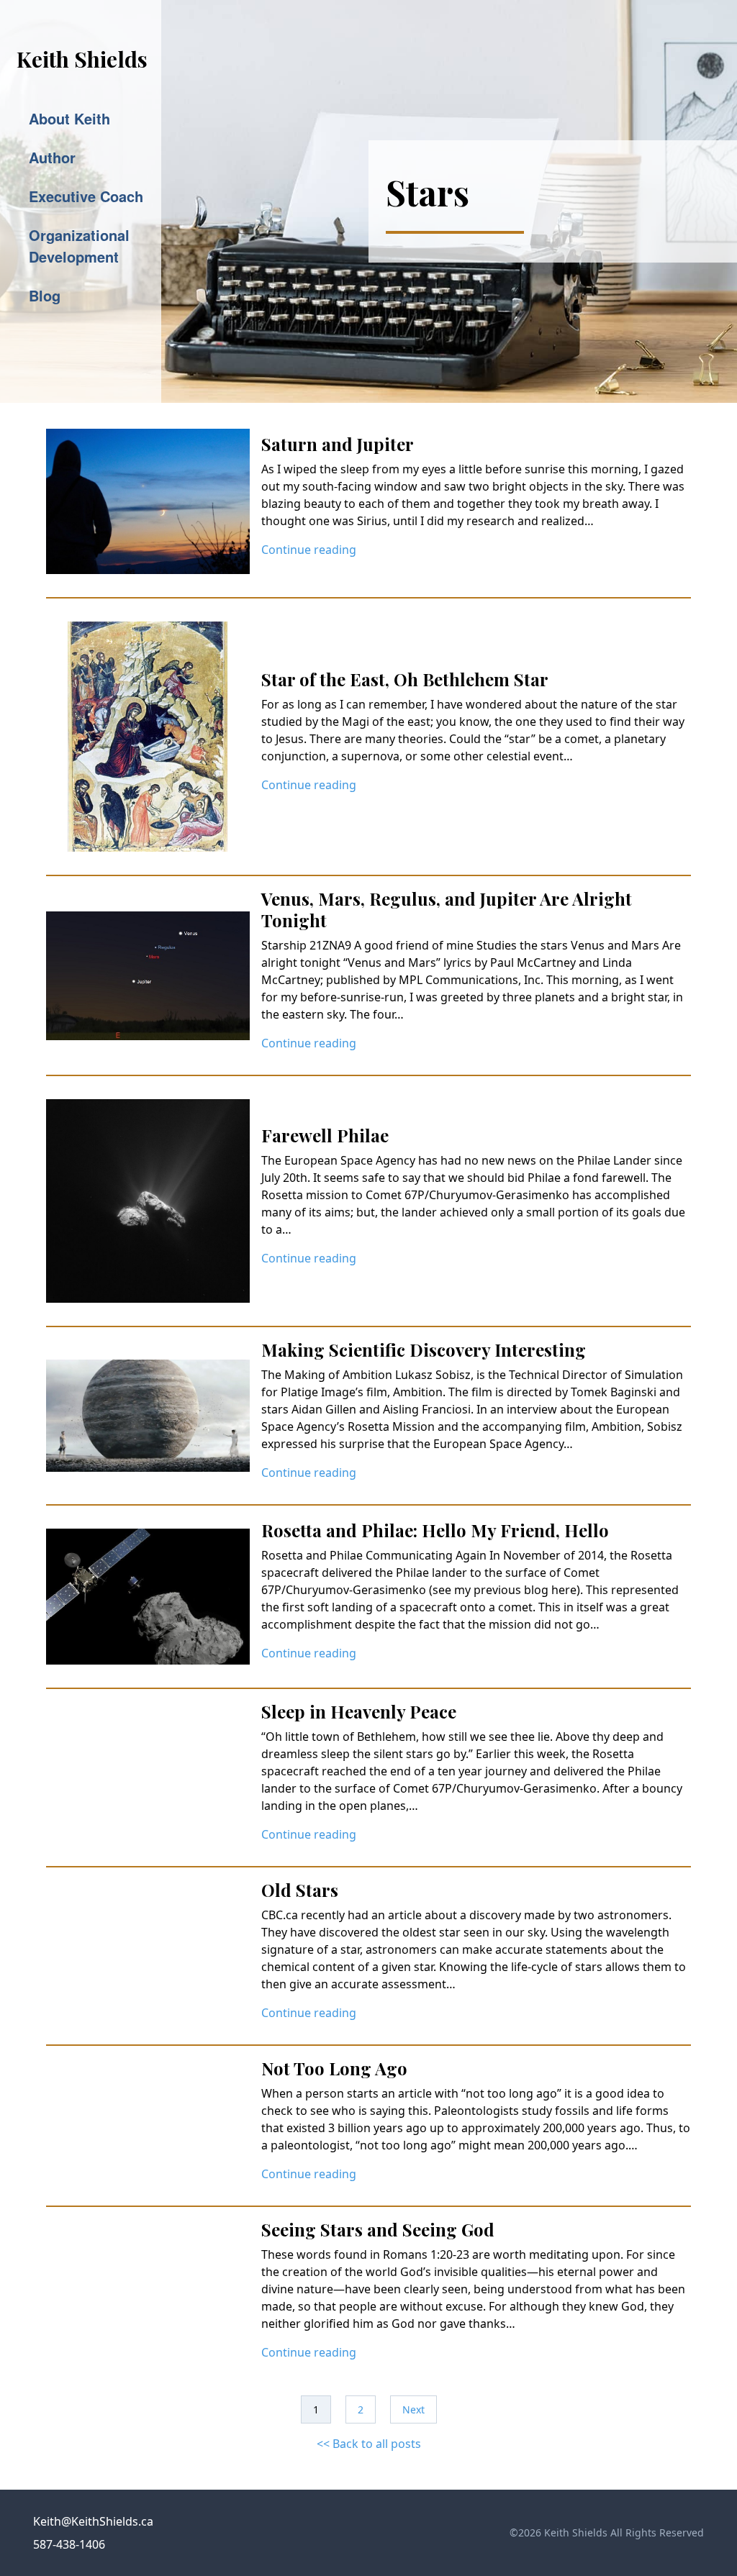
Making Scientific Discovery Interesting (424, 1350)
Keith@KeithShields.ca (93, 2521)
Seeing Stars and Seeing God (378, 2229)
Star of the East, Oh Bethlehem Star (405, 679)
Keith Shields (82, 59)
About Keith (69, 118)
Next (413, 2409)
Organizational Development (79, 246)
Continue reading (309, 550)
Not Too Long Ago (334, 2068)
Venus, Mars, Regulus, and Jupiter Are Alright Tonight (447, 909)
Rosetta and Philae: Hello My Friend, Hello (435, 1530)
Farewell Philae (325, 1135)
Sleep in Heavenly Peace (359, 1711)
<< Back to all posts (369, 2444)
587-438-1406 (69, 2544)
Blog (45, 295)
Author (52, 157)
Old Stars (300, 1890)
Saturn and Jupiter (338, 444)
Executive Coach (86, 196)
